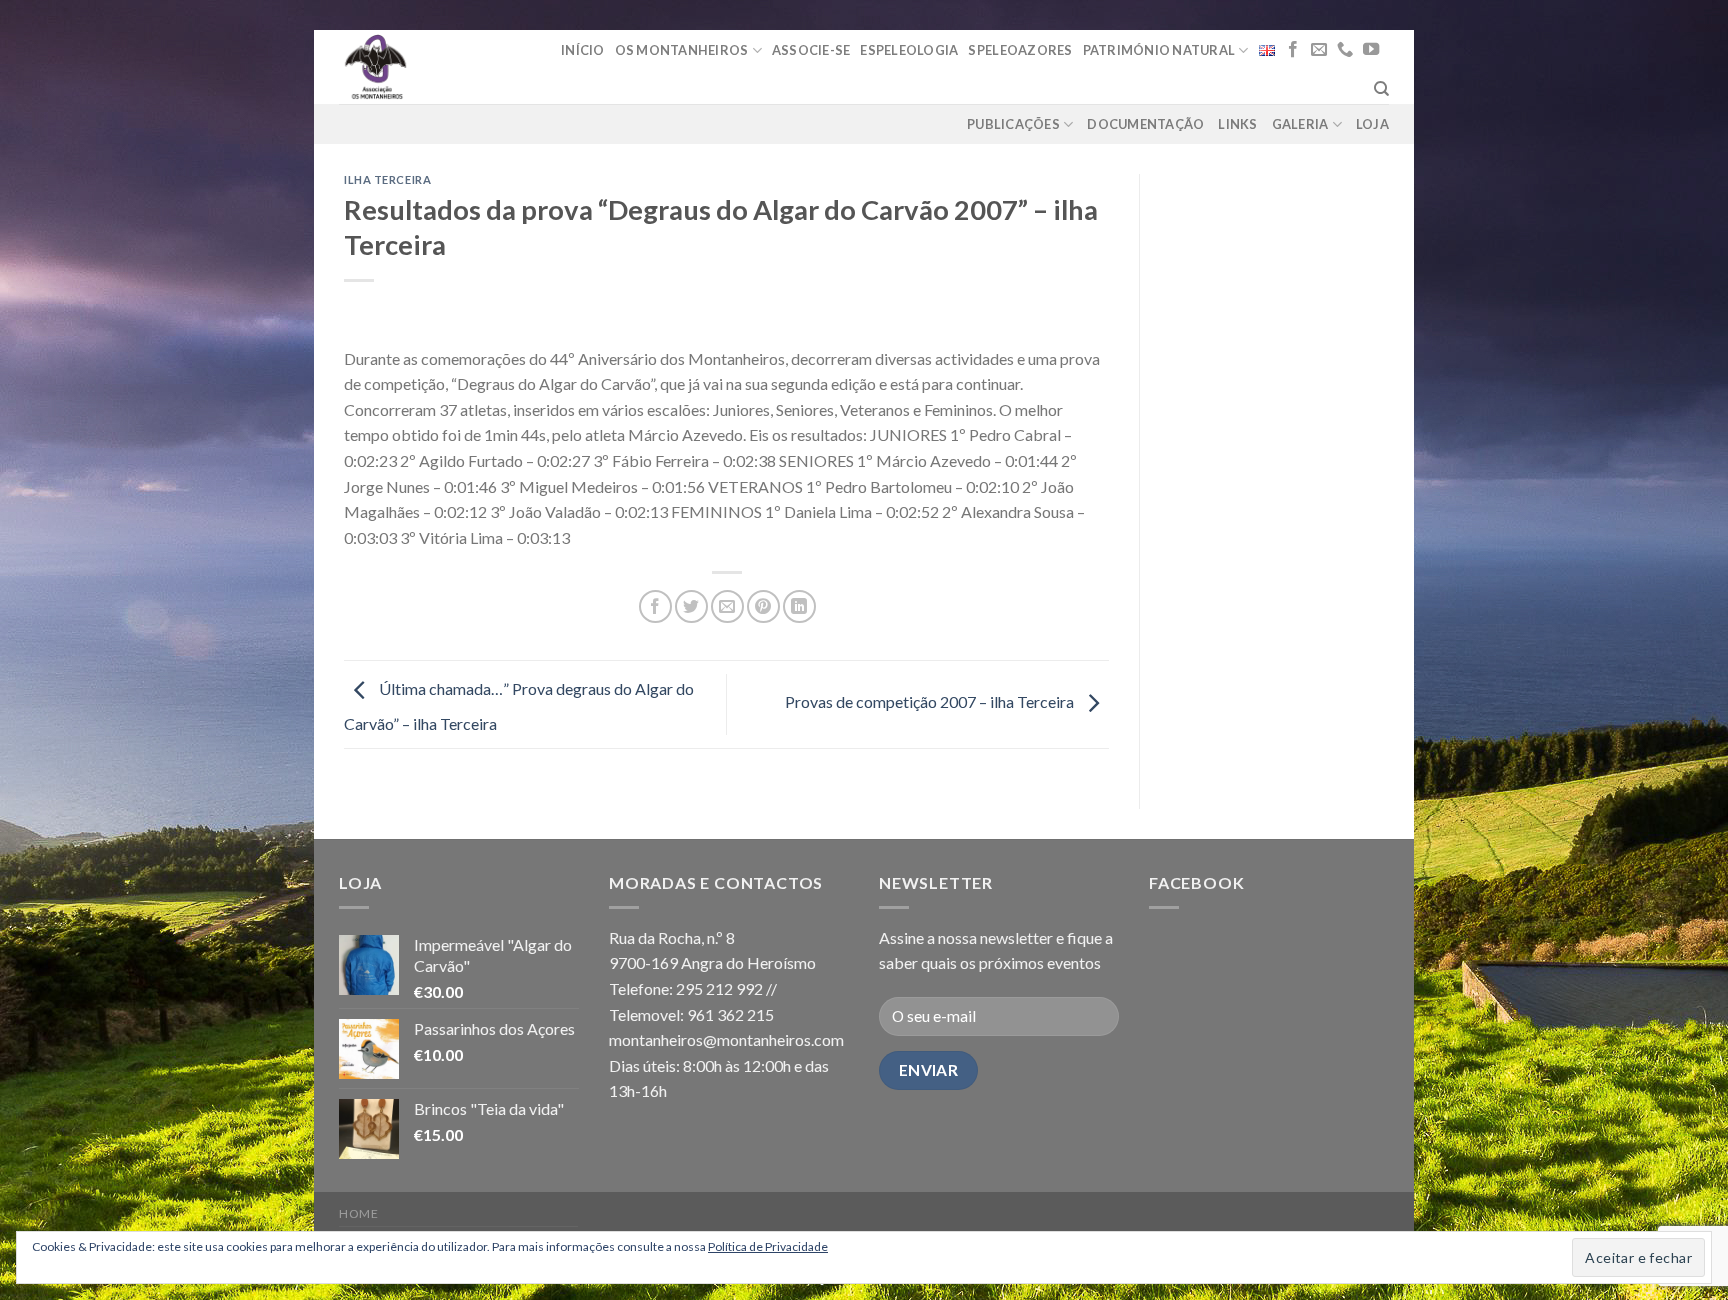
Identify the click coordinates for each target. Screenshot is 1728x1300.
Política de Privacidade (768, 1246)
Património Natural (1159, 50)
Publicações (1013, 124)
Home (358, 1213)
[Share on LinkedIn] (799, 606)
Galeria (1300, 124)
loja (1372, 124)
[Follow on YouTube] (1371, 50)
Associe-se (811, 50)
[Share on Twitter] (691, 606)
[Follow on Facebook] (1293, 50)
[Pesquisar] (1381, 89)
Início (583, 50)
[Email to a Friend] (727, 606)
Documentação (1145, 124)
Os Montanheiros (682, 50)
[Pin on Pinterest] (763, 606)
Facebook (1196, 882)
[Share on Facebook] (655, 606)
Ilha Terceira (387, 179)
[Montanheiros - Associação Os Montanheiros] (426, 67)
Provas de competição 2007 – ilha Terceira (931, 701)
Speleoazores (1020, 50)
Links (1237, 124)
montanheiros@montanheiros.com (726, 1039)
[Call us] (1345, 50)
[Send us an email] (1319, 50)
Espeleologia (909, 50)
